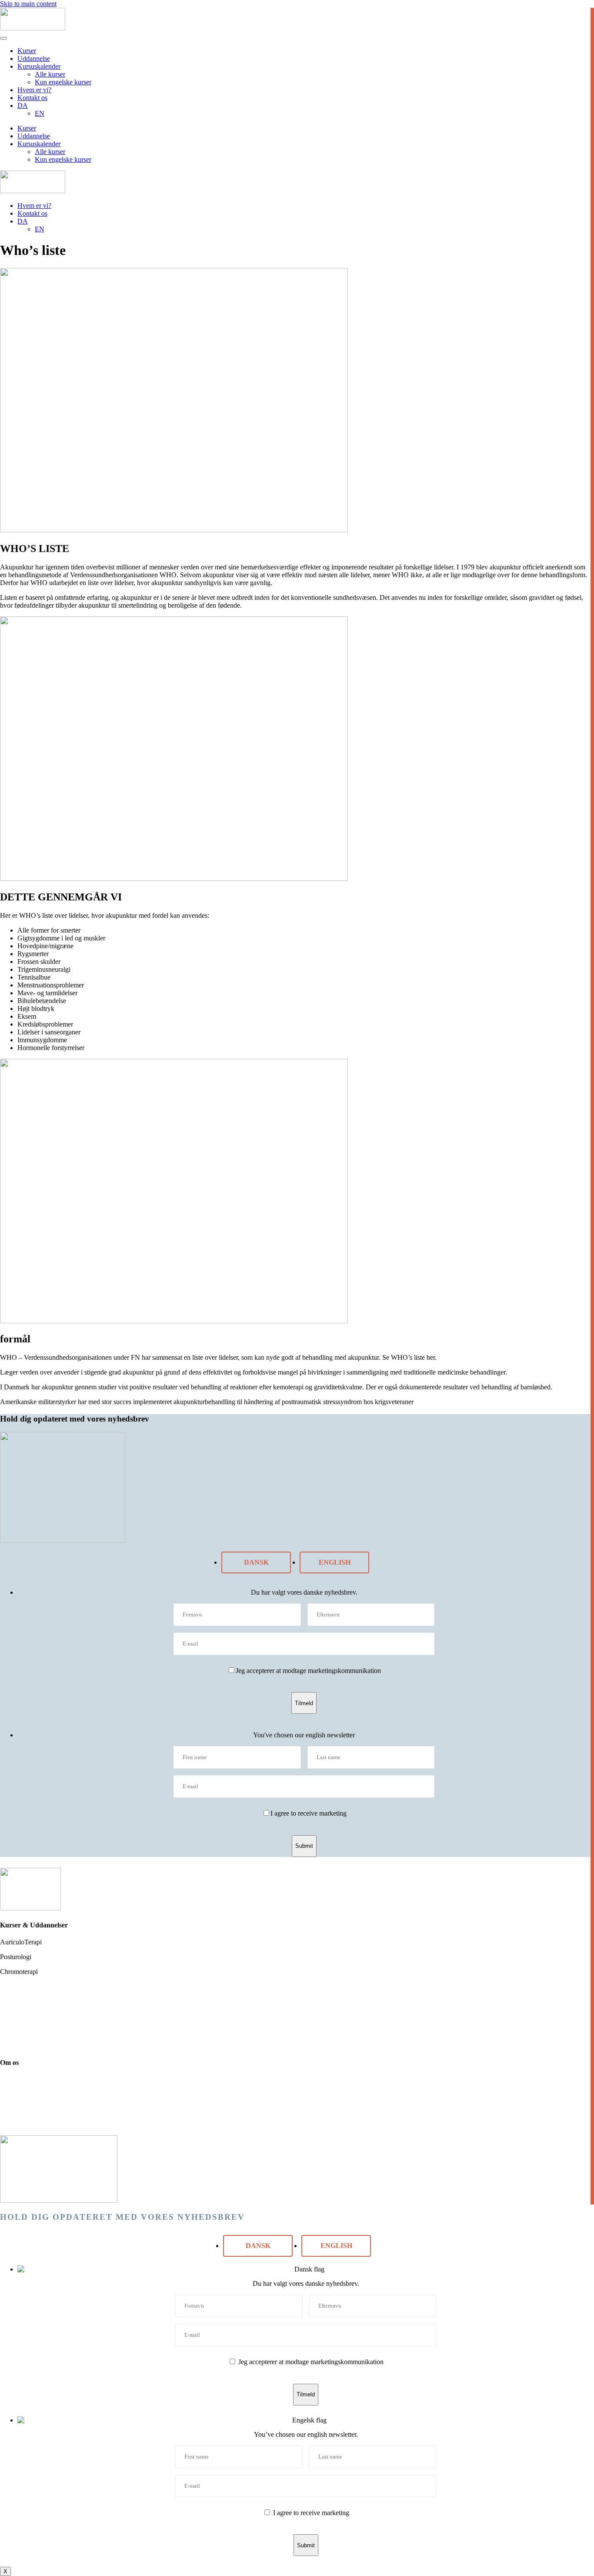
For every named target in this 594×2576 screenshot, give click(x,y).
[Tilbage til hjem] (33, 28)
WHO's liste (17, 2031)
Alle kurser (50, 74)
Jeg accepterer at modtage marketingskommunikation (308, 1671)
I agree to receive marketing (309, 1813)
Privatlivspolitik (22, 2109)
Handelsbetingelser (26, 2124)
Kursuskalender (39, 66)
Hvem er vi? (34, 90)
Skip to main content (28, 4)
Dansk (256, 1562)
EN (40, 113)
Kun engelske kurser (63, 82)
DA (23, 105)
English (335, 1562)
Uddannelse (34, 59)
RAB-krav (15, 2046)
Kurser (27, 51)
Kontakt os (32, 98)
